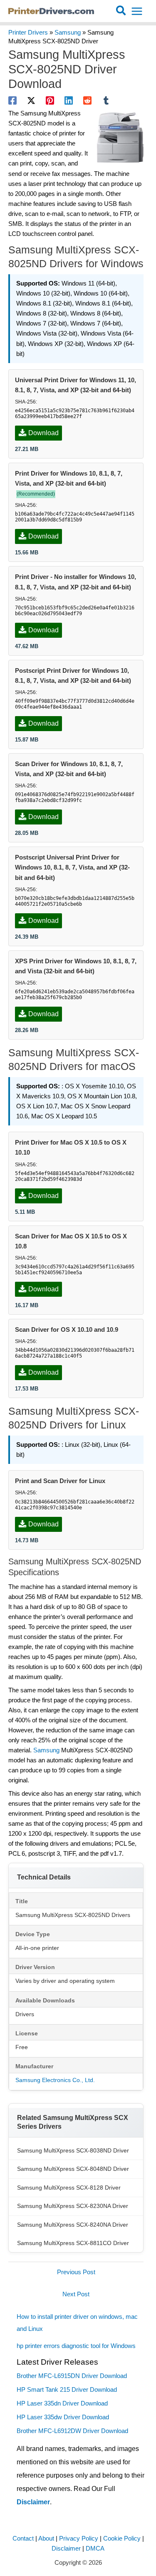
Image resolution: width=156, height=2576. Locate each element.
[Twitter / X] (31, 100)
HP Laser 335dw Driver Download (63, 2417)
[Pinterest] (50, 100)
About (46, 2538)
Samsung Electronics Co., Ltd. (55, 2080)
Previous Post (76, 2272)
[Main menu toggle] (137, 11)
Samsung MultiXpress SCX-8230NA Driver (73, 2206)
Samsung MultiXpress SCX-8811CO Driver (73, 2243)
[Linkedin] (69, 100)
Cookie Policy (122, 2538)
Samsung (68, 33)
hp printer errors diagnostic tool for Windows (76, 2346)
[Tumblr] (106, 100)
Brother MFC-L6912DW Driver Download (72, 2431)
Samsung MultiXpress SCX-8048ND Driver (73, 2169)
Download (43, 433)
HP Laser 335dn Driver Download (62, 2403)
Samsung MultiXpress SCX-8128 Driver (69, 2188)
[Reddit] (87, 100)
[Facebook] (12, 100)
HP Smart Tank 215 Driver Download (67, 2390)
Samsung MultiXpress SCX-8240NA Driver (73, 2225)
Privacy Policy (79, 2538)
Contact (23, 2538)
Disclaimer (33, 2502)
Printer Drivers (28, 33)
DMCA (95, 2548)
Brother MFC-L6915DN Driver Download (72, 2376)
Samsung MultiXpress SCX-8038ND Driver (73, 2150)
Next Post (76, 2294)
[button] (121, 11)
